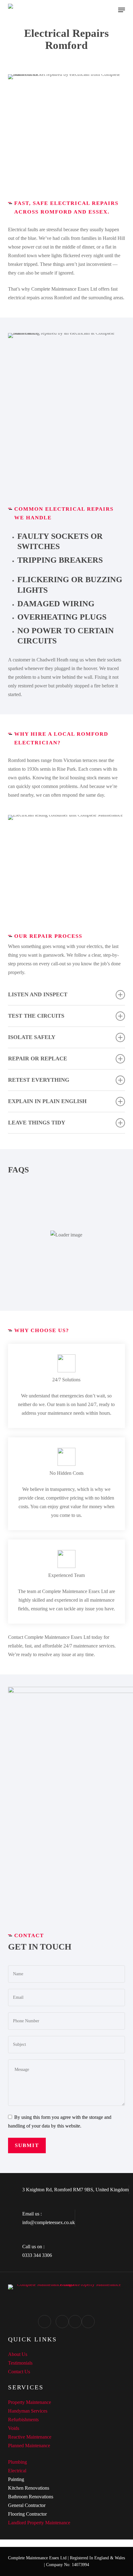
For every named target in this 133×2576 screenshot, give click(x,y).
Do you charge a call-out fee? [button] (64, 1248)
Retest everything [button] (39, 1080)
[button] (122, 10)
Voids (14, 2428)
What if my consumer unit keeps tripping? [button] (64, 1279)
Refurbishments (23, 2420)
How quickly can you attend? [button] (56, 1196)
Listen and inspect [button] (38, 994)
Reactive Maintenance (30, 2437)
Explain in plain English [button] (47, 1101)
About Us (18, 2354)
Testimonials (20, 2363)
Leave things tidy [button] (37, 1123)
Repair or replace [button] (38, 1059)
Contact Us (19, 2372)
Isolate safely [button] (32, 1037)
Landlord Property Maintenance (39, 2523)
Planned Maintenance (29, 2446)
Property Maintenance (30, 2402)
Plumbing (17, 2462)
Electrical (17, 2471)
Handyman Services (28, 2411)
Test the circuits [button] (36, 1016)
